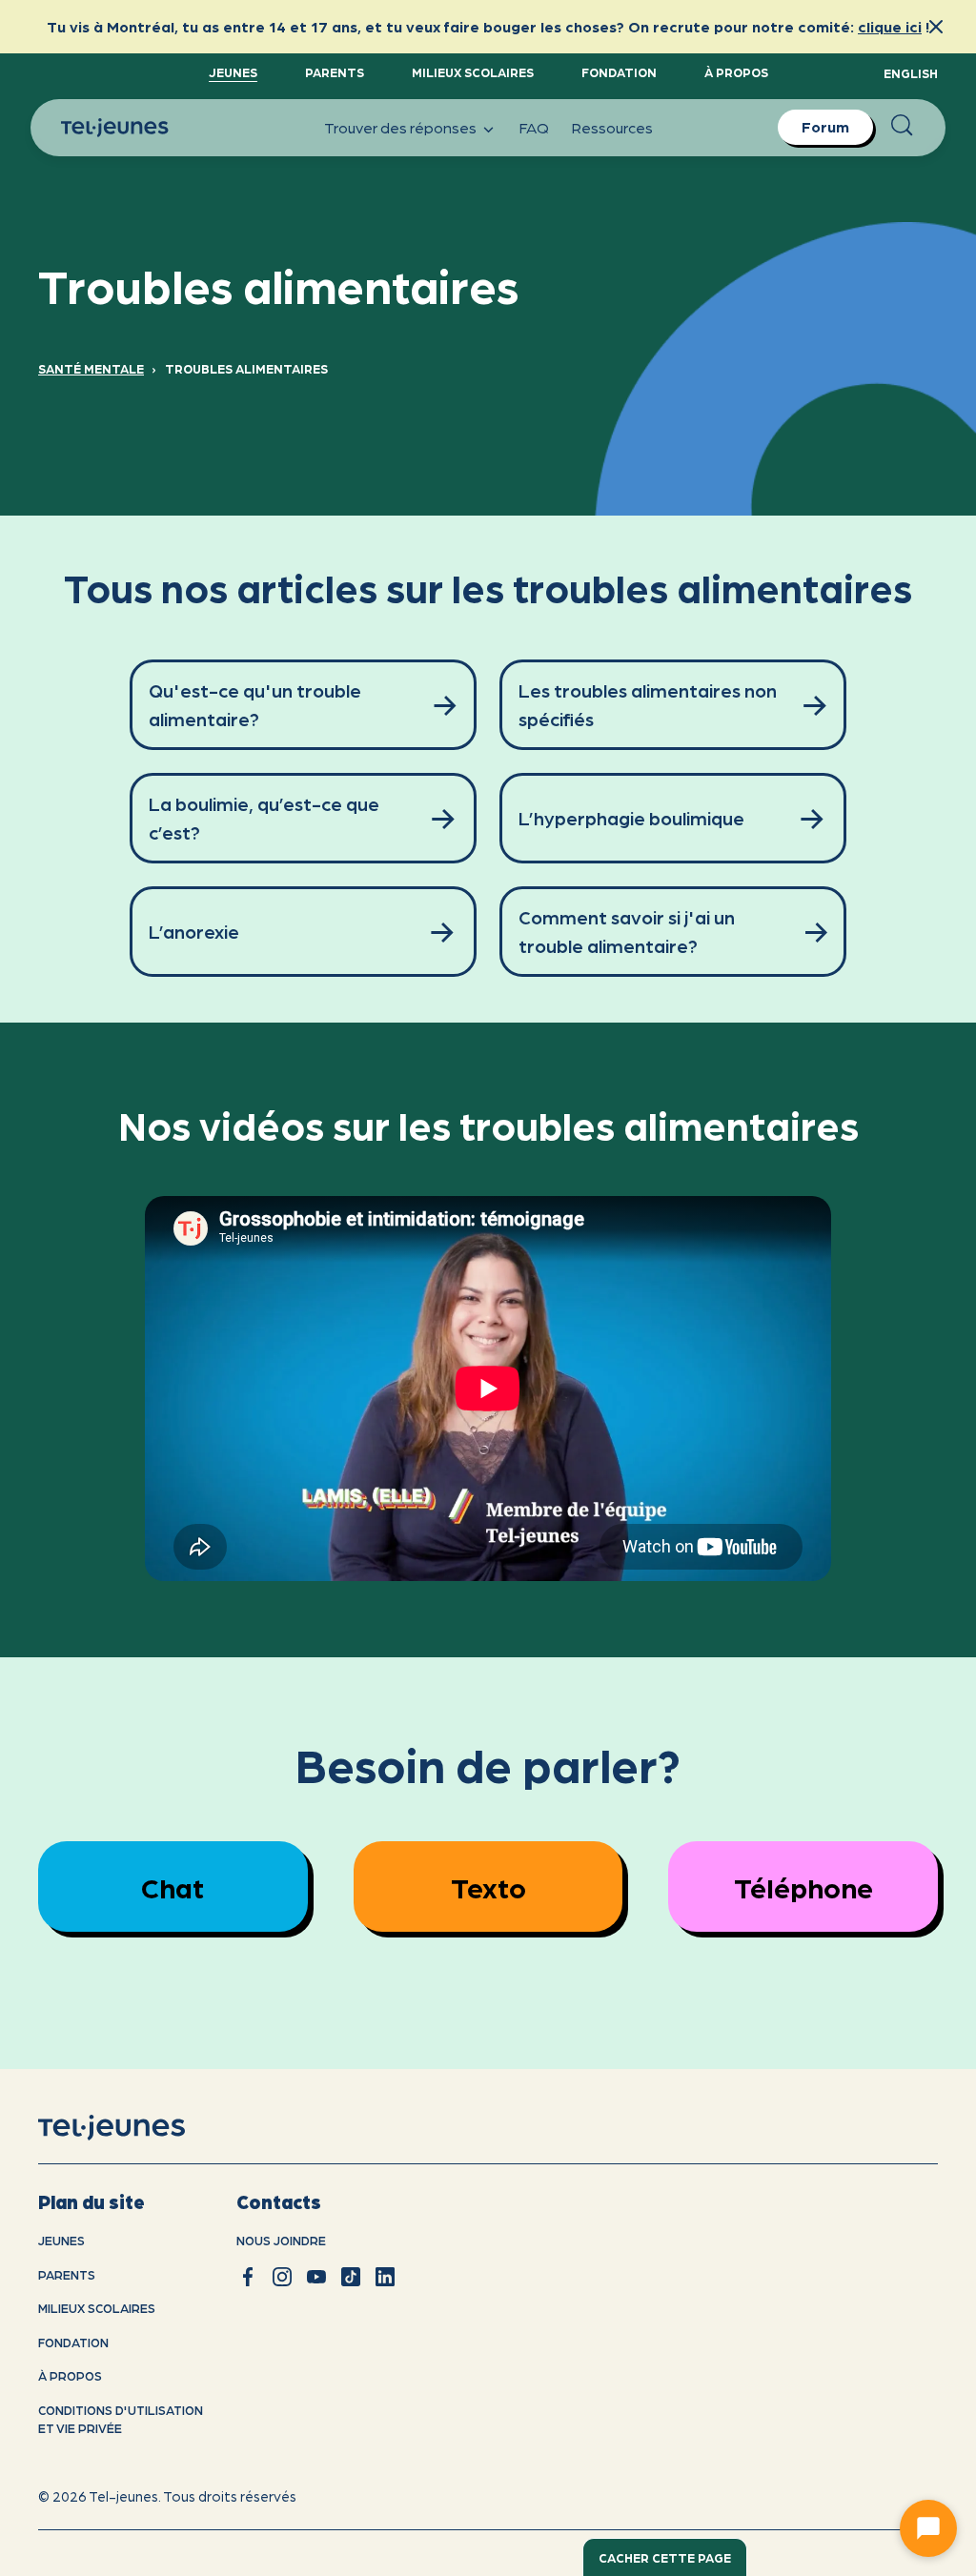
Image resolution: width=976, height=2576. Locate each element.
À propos (736, 72)
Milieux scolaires (473, 72)
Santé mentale (91, 368)
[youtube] (316, 2277)
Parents (335, 72)
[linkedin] (385, 2277)
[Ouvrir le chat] (928, 2528)
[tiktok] (351, 2277)
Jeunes (233, 72)
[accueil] (136, 2128)
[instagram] (282, 2277)
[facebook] (248, 2277)
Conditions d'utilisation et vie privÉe (121, 2419)
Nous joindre (281, 2240)
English (911, 73)
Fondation (619, 72)
